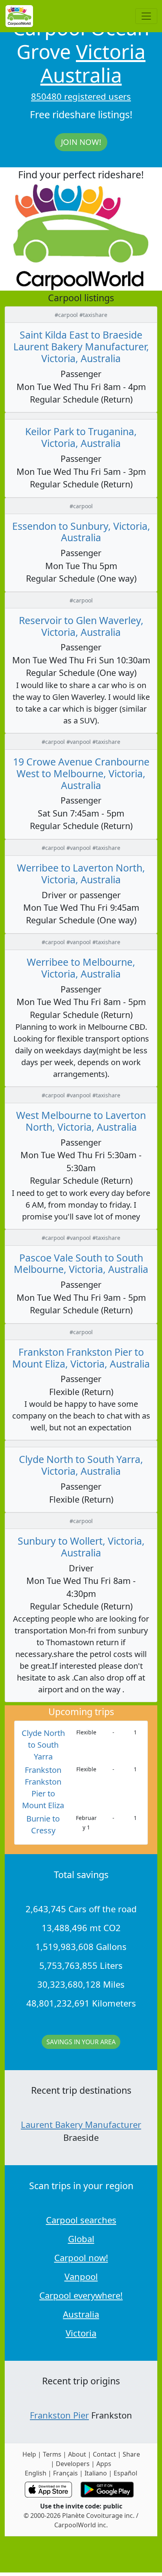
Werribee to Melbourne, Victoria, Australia (81, 968)
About (77, 2454)
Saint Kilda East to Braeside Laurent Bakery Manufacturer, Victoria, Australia (81, 346)
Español (125, 2473)
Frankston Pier (59, 2415)
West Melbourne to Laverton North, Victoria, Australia (81, 1121)
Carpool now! (81, 2257)
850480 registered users (81, 96)
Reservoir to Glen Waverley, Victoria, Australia (81, 626)
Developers (73, 2464)
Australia (81, 75)
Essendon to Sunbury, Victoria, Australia (81, 532)
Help (29, 2454)
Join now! (81, 142)
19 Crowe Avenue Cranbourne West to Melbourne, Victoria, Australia (81, 773)
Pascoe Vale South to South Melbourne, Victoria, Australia (81, 1263)
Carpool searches (81, 2220)
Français (65, 2473)
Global (81, 2239)
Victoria (111, 51)
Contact (104, 2454)
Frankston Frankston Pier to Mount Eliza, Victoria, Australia (81, 1358)
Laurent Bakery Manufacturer (81, 2124)
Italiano (96, 2473)
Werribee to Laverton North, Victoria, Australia (81, 873)
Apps (104, 2464)
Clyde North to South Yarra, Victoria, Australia (81, 1465)
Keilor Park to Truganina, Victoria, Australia (81, 437)
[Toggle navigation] (146, 16)
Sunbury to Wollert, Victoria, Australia (81, 1547)
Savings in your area (81, 2042)
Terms (52, 2454)
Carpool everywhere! (81, 2295)
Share (131, 2454)
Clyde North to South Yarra (43, 1745)
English (36, 2473)
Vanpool (81, 2276)
